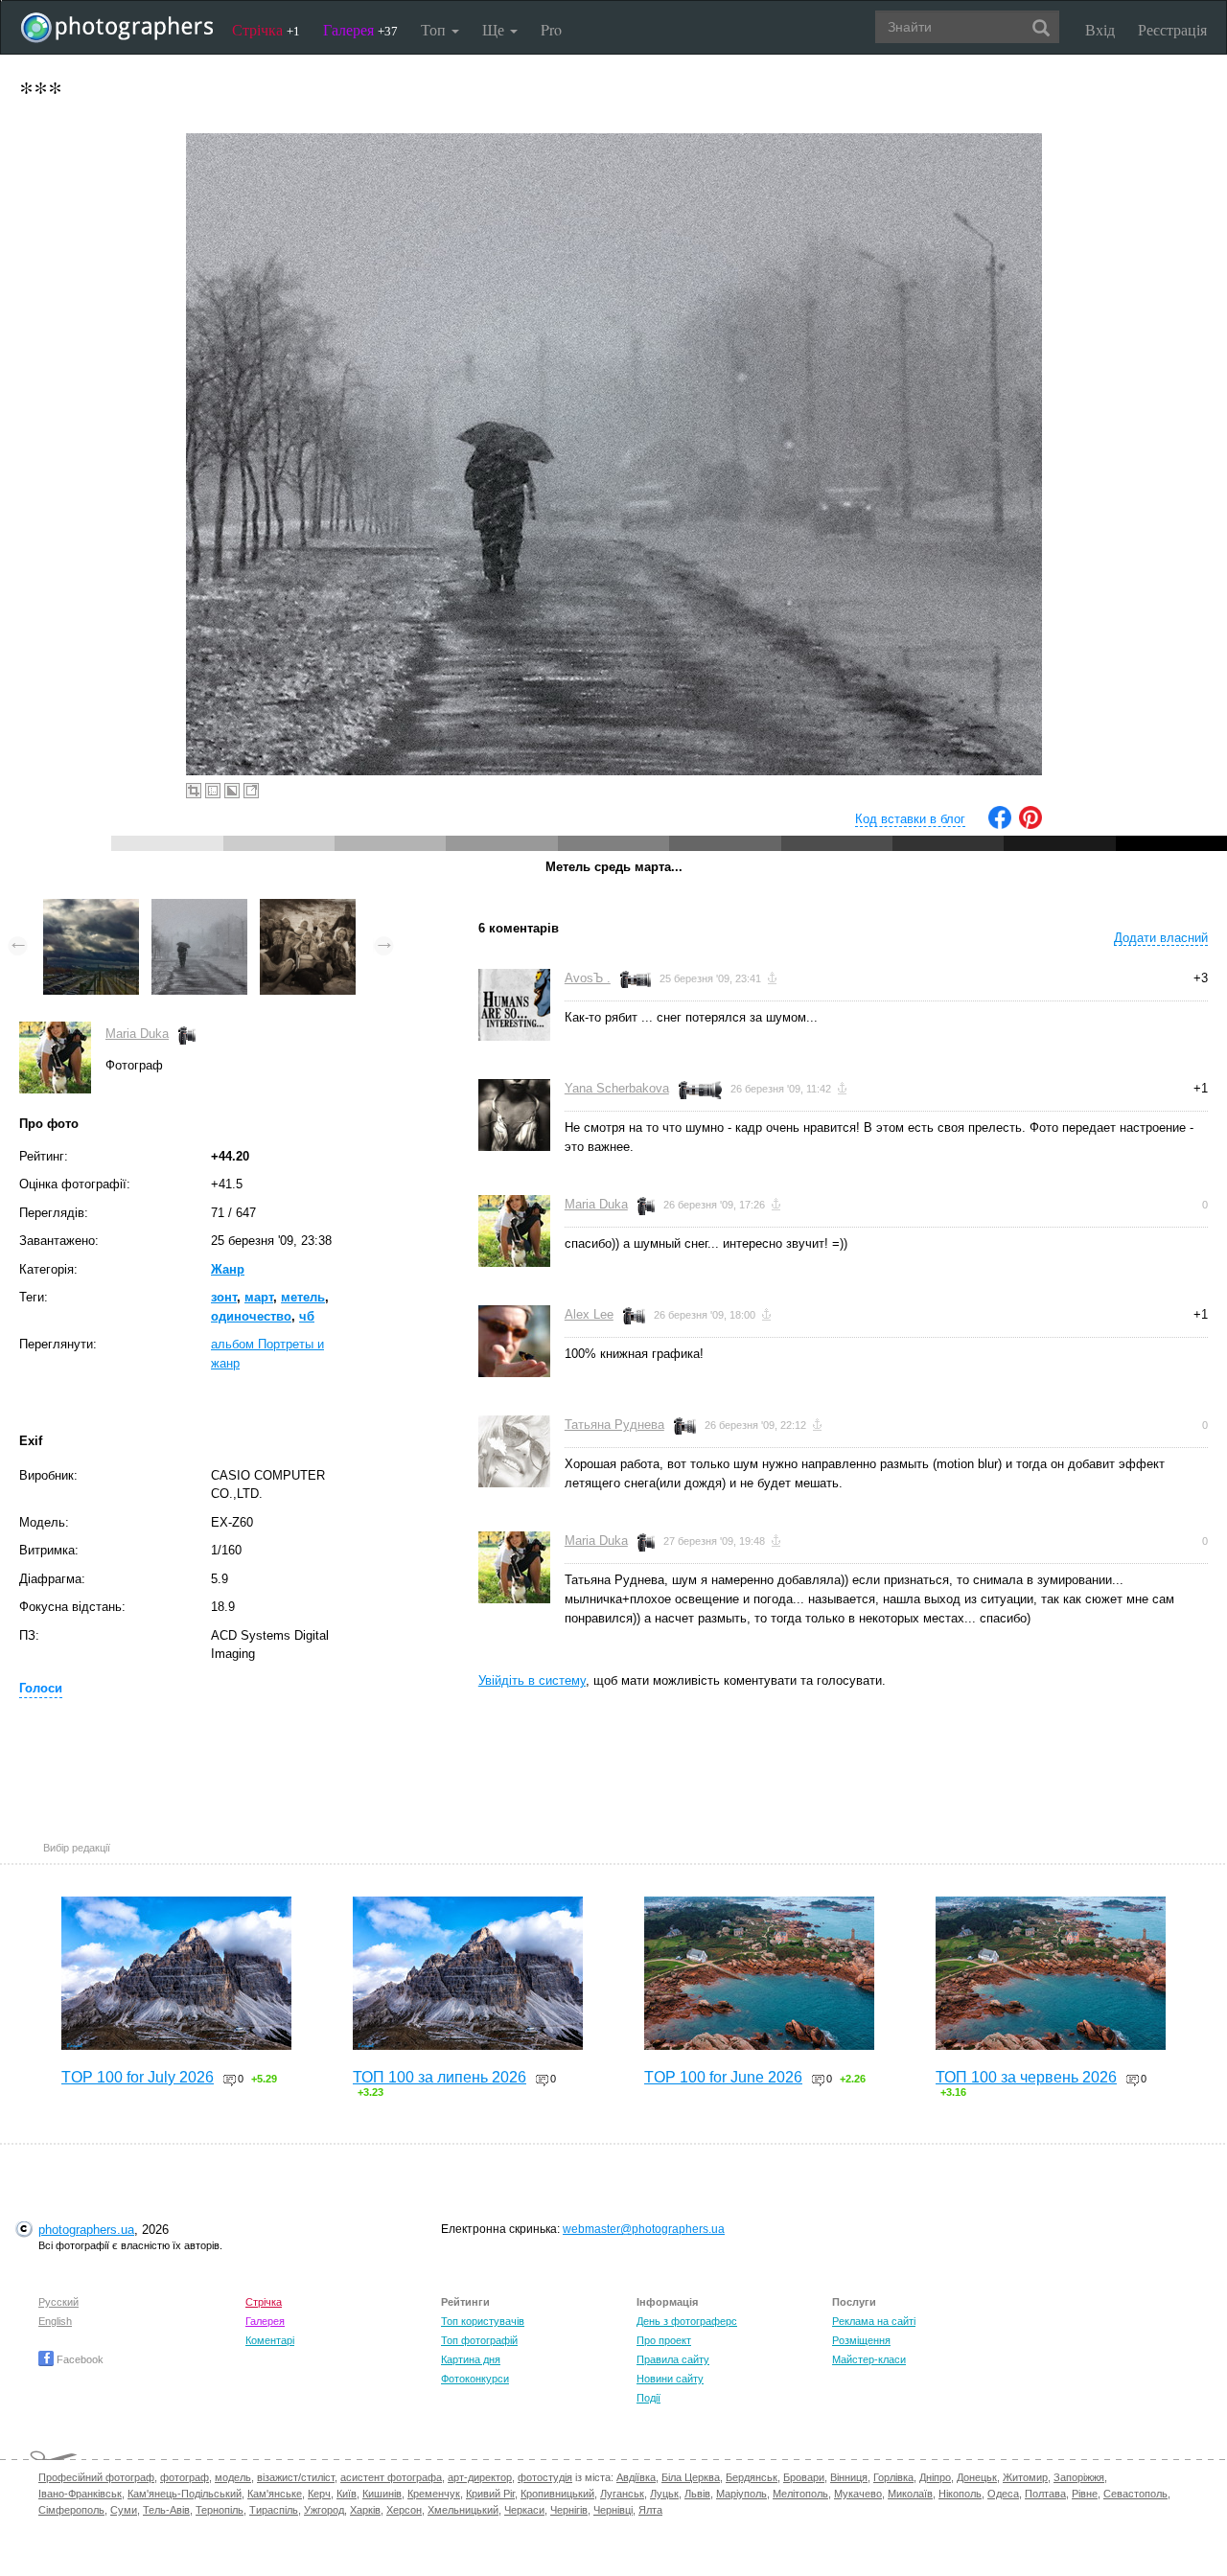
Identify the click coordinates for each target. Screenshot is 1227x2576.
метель (303, 1297)
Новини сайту (670, 2379)
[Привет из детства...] (308, 908)
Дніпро (935, 2477)
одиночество (251, 1316)
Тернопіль (220, 2510)
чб (307, 1316)
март (259, 1297)
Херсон (404, 2510)
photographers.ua (86, 2230)
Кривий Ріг (490, 2494)
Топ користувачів (483, 2321)
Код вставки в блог (910, 819)
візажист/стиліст (296, 2477)
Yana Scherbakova (617, 1088)
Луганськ (622, 2494)
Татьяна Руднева (614, 1425)
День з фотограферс (687, 2321)
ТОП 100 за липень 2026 (440, 2077)
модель (233, 2477)
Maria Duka (137, 1034)
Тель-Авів (166, 2510)
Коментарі (270, 2340)
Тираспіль (274, 2510)
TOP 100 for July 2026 (138, 2077)
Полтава (1045, 2494)
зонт (224, 1297)
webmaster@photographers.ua (644, 2229)
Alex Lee (589, 1314)
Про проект (664, 2340)
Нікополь (960, 2494)
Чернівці (613, 2510)
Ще (495, 29)
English (55, 2321)
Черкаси (524, 2510)
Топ (435, 29)
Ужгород (324, 2510)
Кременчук (434, 2494)
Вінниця (849, 2477)
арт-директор (480, 2477)
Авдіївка (636, 2477)
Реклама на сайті (874, 2321)
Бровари (804, 2477)
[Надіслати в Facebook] (1000, 825)
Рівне (1085, 2494)
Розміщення (861, 2340)
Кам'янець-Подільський (185, 2494)
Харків (365, 2510)
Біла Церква (691, 2477)
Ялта (650, 2510)
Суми (124, 2510)
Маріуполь (741, 2494)
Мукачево (858, 2494)
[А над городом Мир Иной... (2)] (91, 908)
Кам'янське (275, 2494)
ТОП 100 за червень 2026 (1026, 2077)
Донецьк (977, 2477)
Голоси (41, 1688)
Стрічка (266, 29)
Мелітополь (800, 2494)
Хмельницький (463, 2510)
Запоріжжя (1079, 2477)
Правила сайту (673, 2359)
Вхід (1100, 29)
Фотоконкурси (475, 2379)
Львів (697, 2494)
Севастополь (1135, 2494)
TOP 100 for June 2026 (723, 2077)
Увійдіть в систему (532, 1680)
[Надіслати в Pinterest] (1030, 825)
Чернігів (569, 2510)
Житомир (1025, 2477)
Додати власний (1161, 938)
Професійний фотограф (96, 2477)
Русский (58, 2302)
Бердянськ (752, 2477)
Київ (347, 2494)
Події (648, 2398)
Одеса (1003, 2494)
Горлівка (893, 2477)
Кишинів (382, 2494)
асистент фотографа (391, 2477)
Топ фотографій (479, 2340)
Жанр (228, 1269)
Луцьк (664, 2494)
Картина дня (471, 2359)
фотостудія (545, 2477)
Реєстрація (1172, 29)
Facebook (79, 2359)
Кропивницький (557, 2494)
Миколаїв (910, 2494)
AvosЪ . (588, 978)
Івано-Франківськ (80, 2494)
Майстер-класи (869, 2359)
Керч (319, 2494)
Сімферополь (71, 2510)
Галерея (360, 29)
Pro (551, 29)
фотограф (185, 2477)
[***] (199, 908)
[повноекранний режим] (251, 791)
